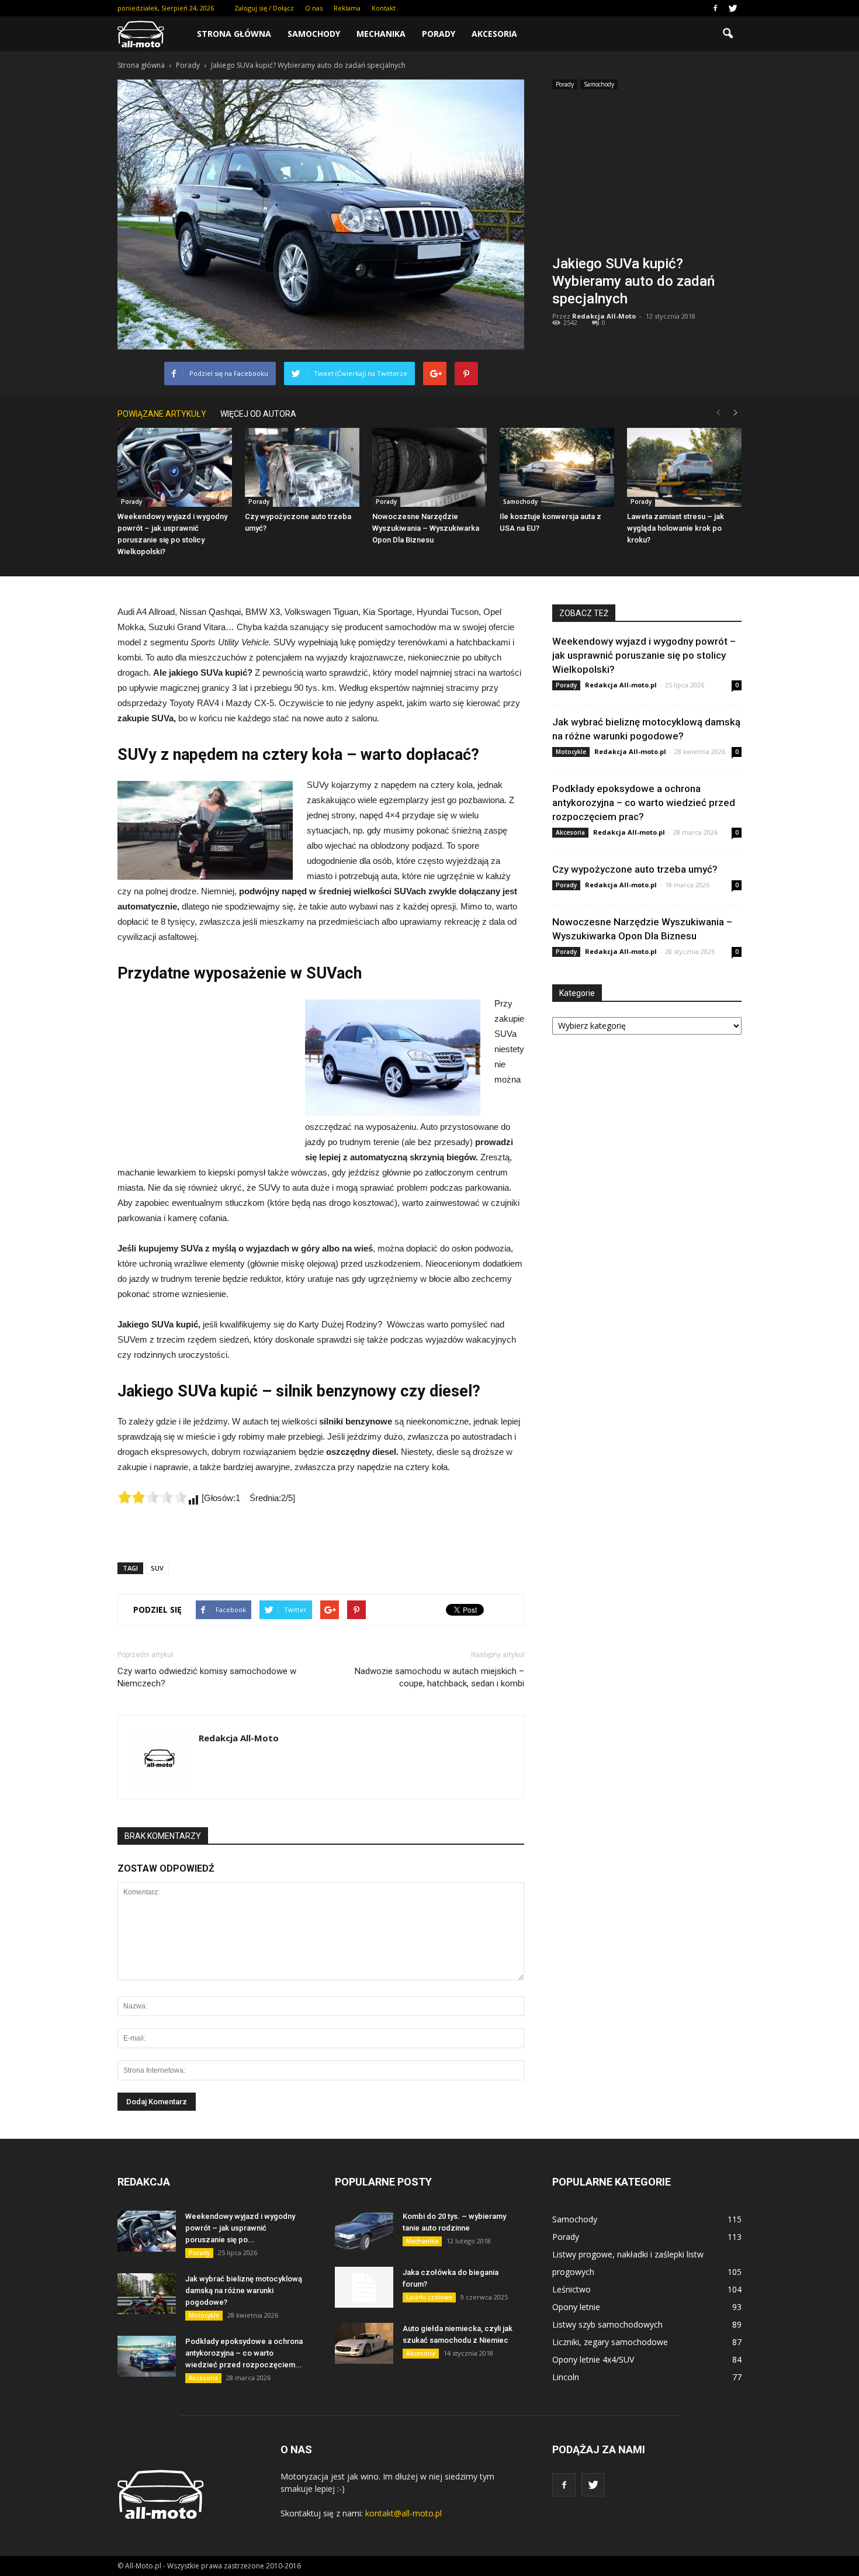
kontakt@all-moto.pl (403, 2513)
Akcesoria (494, 34)
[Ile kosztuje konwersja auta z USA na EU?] (557, 467)
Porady (439, 34)
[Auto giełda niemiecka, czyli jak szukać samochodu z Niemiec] (364, 2343)
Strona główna (234, 34)
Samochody (314, 34)
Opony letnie (576, 2307)
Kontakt (384, 8)
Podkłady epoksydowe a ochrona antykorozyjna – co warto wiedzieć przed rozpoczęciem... (244, 2353)
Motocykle (571, 752)
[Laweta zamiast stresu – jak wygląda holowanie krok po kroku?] (684, 467)
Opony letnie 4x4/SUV (593, 2359)
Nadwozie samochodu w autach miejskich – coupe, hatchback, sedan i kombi (439, 1677)
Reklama (347, 8)
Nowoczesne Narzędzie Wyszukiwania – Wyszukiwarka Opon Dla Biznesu (426, 528)
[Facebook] (715, 8)
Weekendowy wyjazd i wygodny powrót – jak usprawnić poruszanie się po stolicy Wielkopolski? (644, 655)
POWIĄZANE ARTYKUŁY (162, 414)
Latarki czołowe (429, 2297)
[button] (728, 34)
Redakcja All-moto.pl (621, 685)
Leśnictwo (571, 2289)
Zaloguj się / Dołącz (264, 8)
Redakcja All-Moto (604, 316)
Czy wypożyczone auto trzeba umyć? (635, 869)
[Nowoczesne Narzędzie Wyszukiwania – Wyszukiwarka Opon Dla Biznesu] (430, 467)
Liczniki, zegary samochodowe (610, 2342)
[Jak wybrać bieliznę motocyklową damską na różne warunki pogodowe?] (147, 2294)
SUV (157, 1568)
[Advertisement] (647, 176)
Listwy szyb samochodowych (607, 2324)
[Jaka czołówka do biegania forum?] (364, 2287)
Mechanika (381, 34)
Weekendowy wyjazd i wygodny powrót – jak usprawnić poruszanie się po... (240, 2228)
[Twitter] (733, 8)
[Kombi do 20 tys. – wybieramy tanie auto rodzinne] (364, 2231)
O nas (314, 8)
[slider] (153, 1497)
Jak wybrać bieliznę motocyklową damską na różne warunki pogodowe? (244, 2290)
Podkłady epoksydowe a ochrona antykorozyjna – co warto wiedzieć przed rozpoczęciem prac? (644, 803)
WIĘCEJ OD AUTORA (258, 414)
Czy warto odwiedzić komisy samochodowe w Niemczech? (207, 1677)
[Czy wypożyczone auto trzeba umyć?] (302, 467)
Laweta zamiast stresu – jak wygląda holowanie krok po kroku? (676, 528)
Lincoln (566, 2377)
